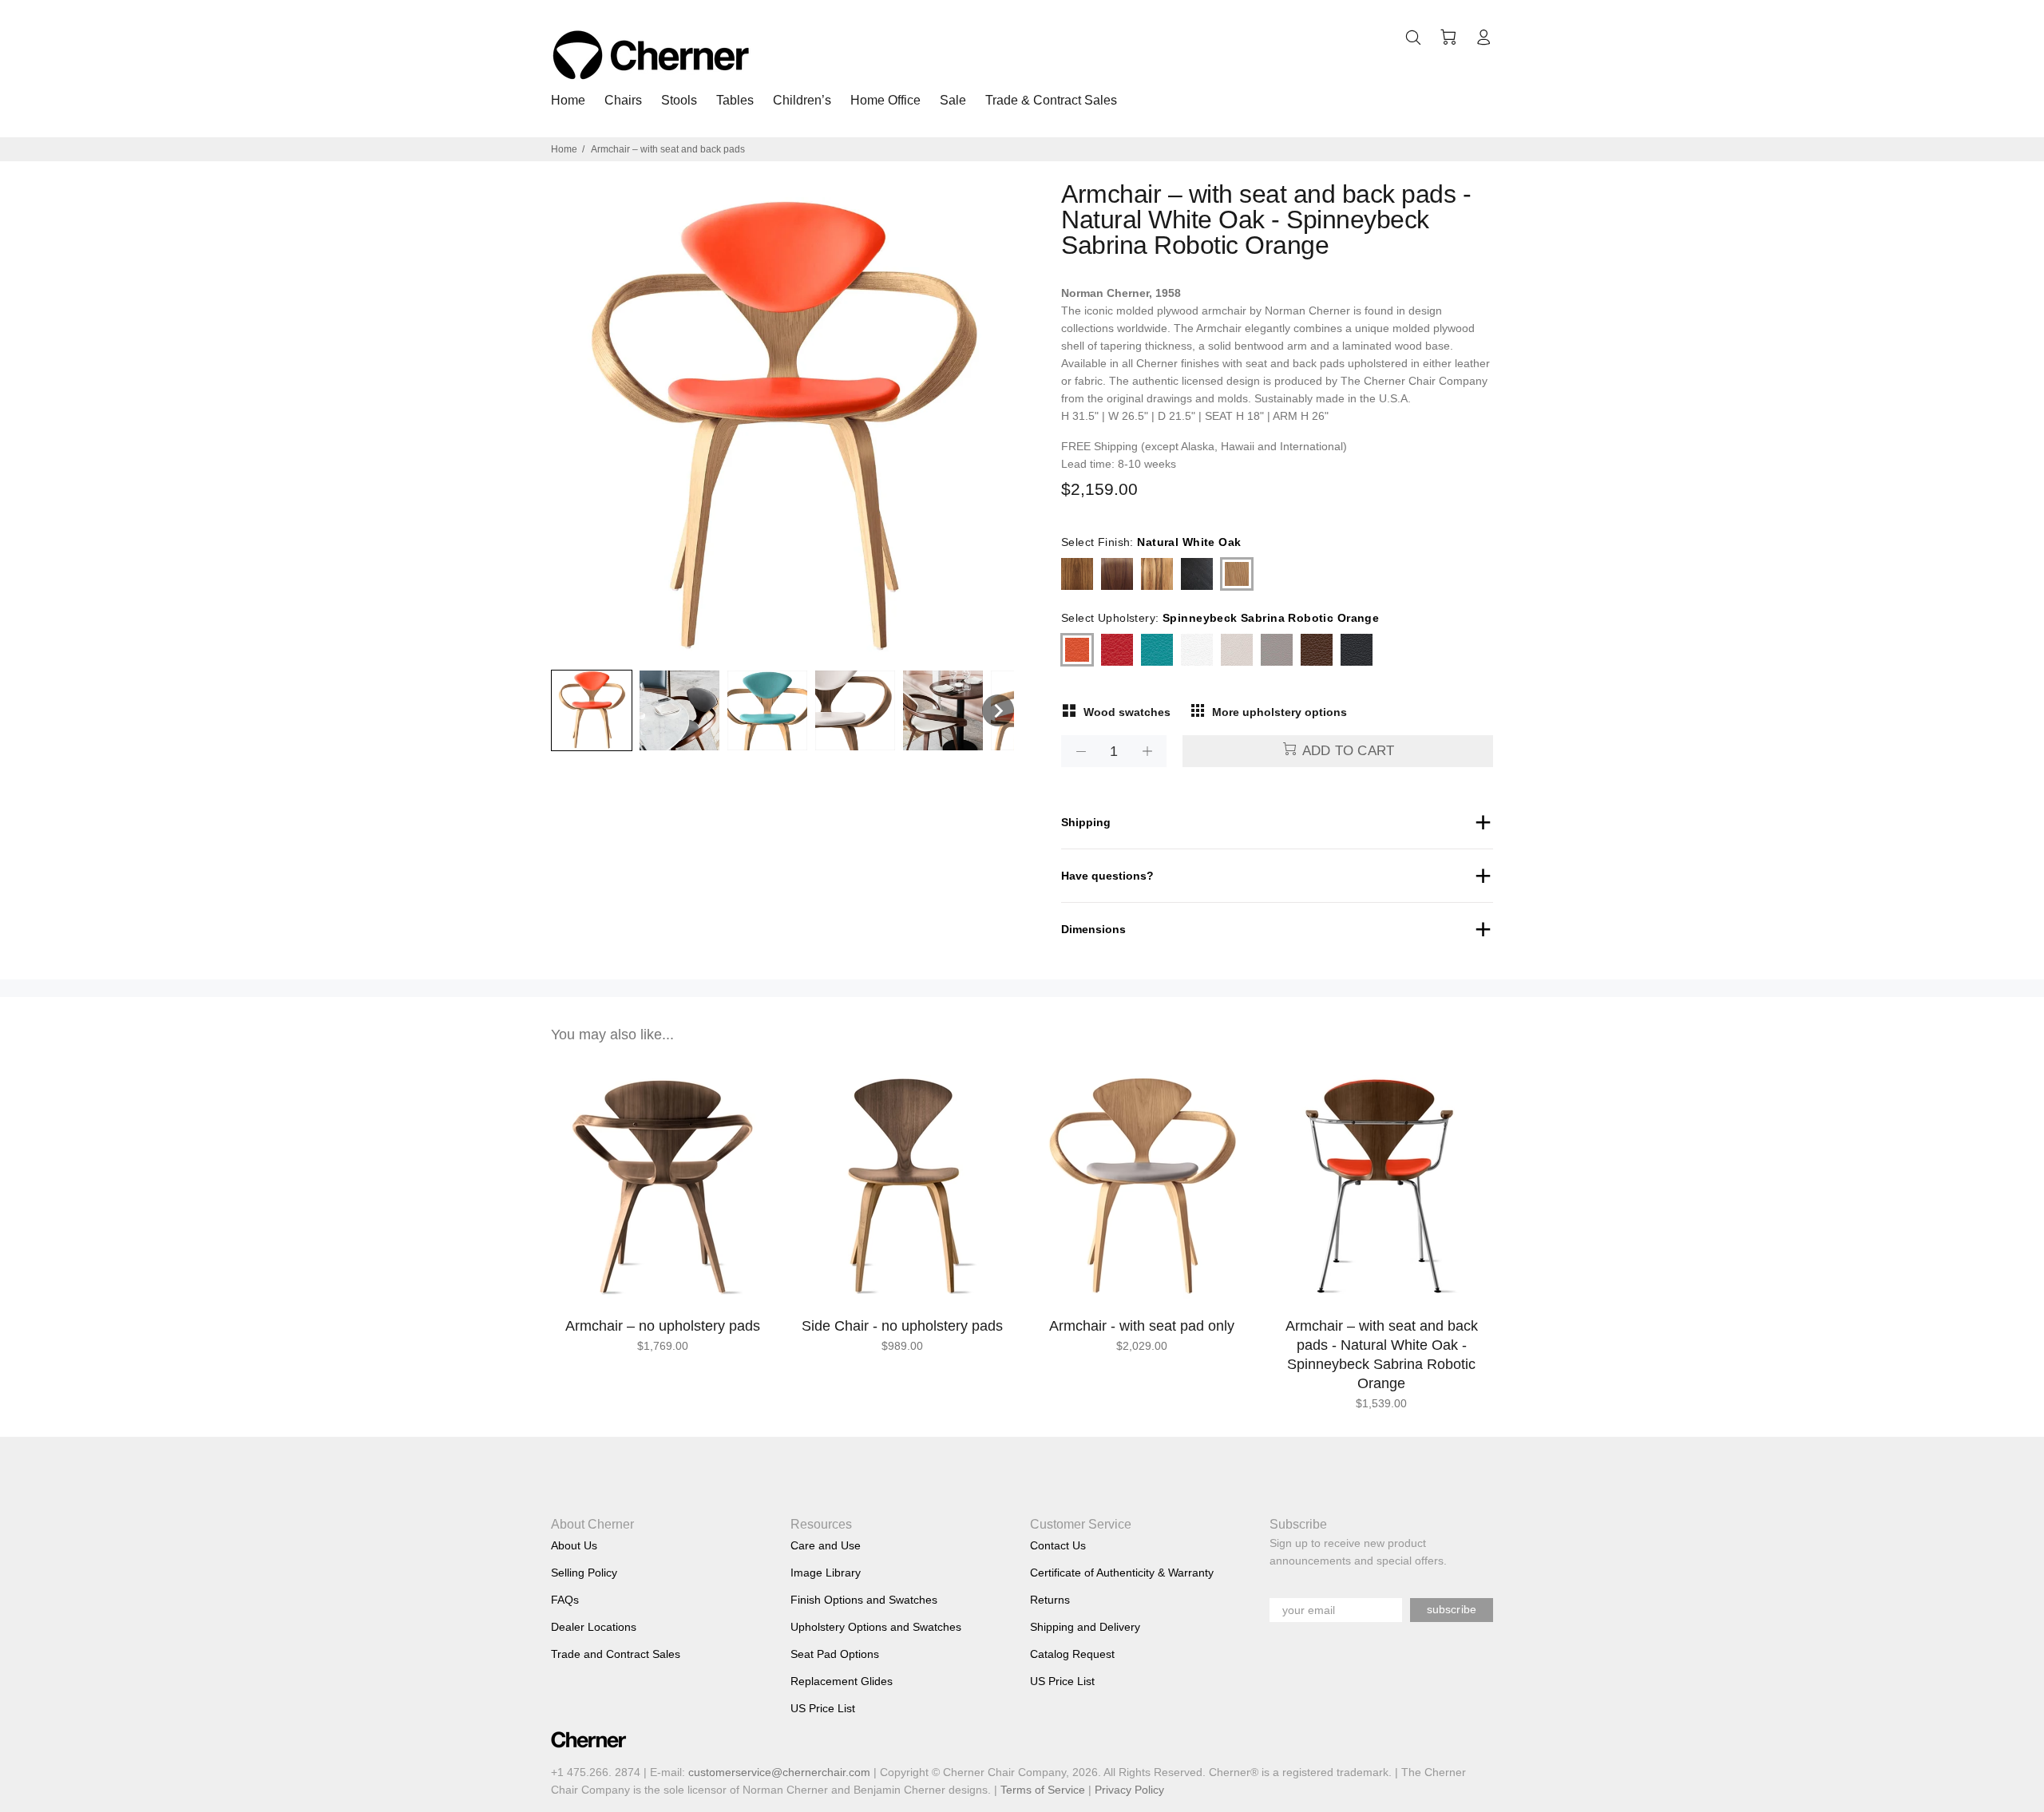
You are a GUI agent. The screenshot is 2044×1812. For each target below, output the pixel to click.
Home (564, 149)
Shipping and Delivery (1085, 1627)
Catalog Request (1072, 1654)
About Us (574, 1545)
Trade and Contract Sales (616, 1654)
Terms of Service (1043, 1790)
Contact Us (1058, 1545)
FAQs (565, 1600)
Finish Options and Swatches (864, 1600)
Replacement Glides (842, 1681)
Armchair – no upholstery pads (663, 1326)
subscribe (1452, 1609)
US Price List (823, 1708)
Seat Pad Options (835, 1654)
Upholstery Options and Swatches (876, 1627)
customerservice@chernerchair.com (779, 1772)
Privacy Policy (1129, 1790)
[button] (592, 710)
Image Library (826, 1573)
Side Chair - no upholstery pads (902, 1326)
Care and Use (826, 1545)
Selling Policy (584, 1573)
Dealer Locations (594, 1627)
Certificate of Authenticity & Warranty (1122, 1573)
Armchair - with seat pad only (1142, 1326)
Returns (1050, 1600)
